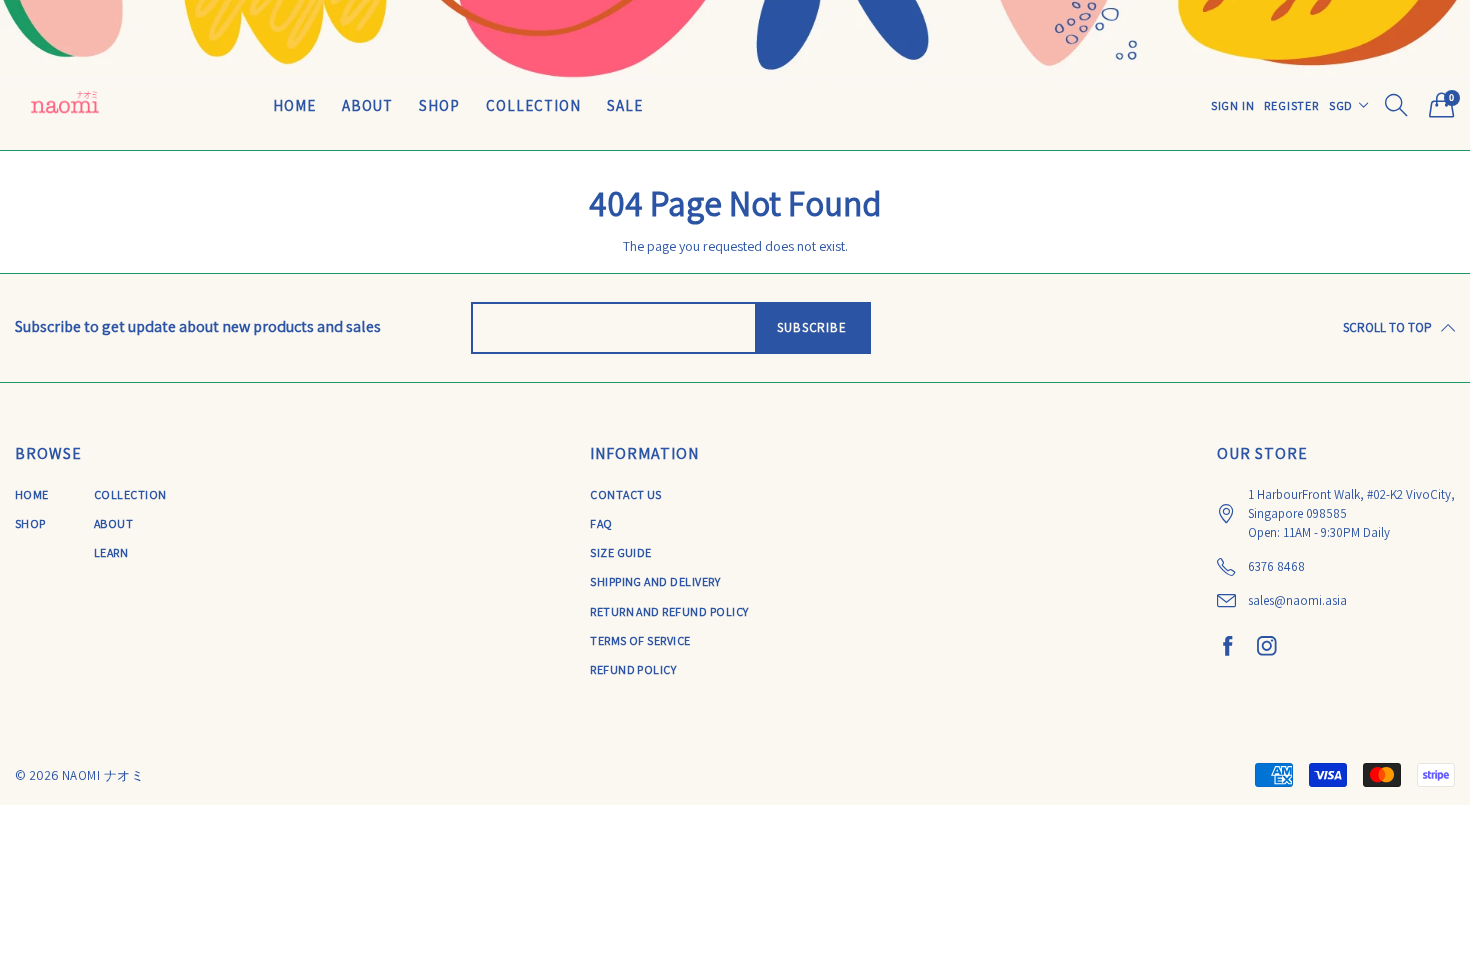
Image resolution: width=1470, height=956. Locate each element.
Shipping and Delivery (655, 581)
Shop (439, 105)
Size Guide (621, 552)
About (367, 105)
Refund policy (633, 669)
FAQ (601, 523)
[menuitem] (294, 104)
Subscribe (811, 327)
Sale (625, 105)
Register (1291, 105)
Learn (111, 552)
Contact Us (626, 494)
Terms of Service (640, 640)
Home (294, 105)
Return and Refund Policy (669, 611)
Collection (533, 105)
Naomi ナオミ (103, 775)
